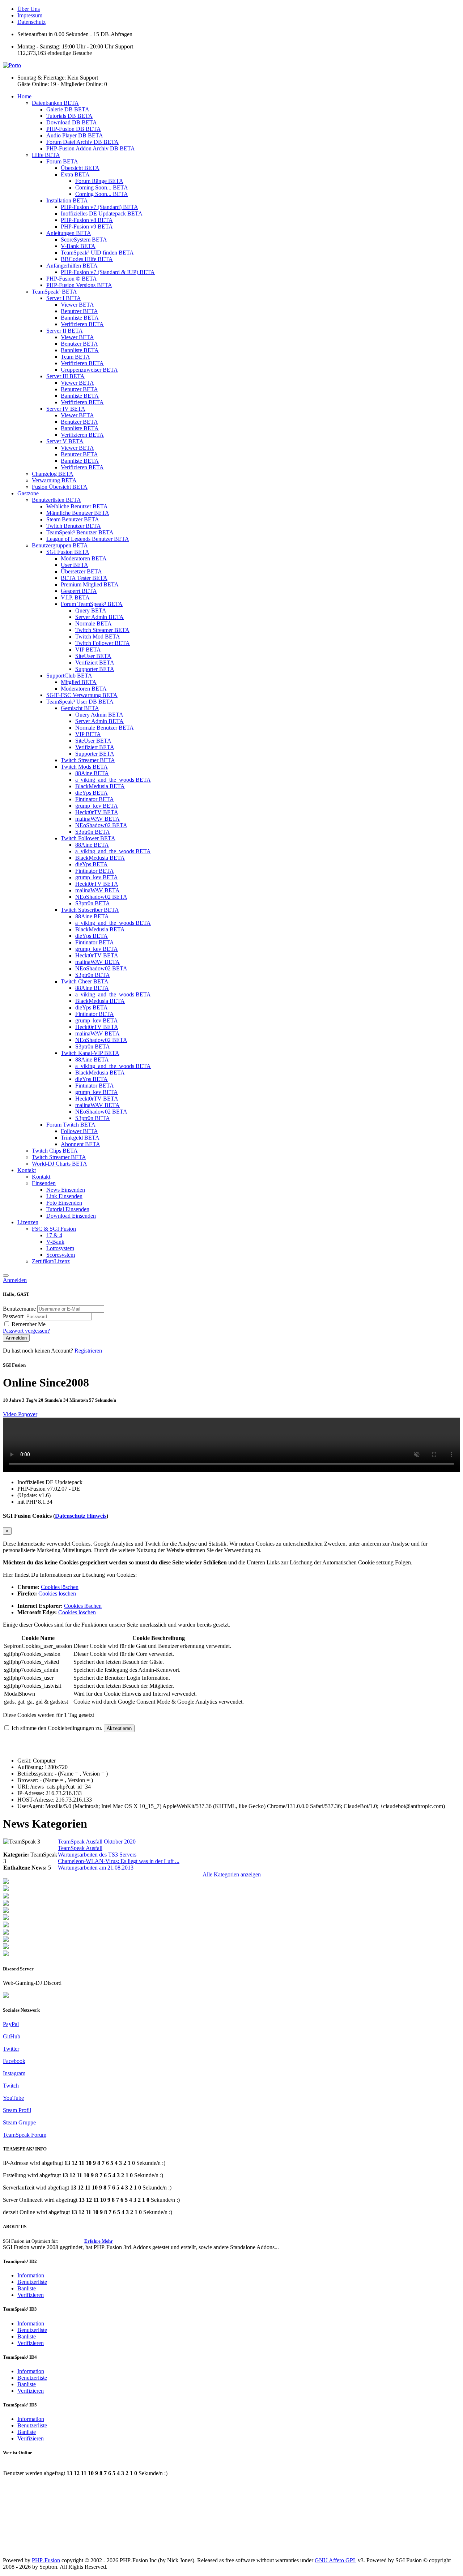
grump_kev (97, 806)
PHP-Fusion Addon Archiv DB (91, 148)
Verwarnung (54, 480)
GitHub (12, 2036)
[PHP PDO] (6, 1904)
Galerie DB (68, 109)
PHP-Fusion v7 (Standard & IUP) (108, 272)
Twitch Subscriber (90, 910)
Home (24, 96)
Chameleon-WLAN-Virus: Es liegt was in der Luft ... (119, 1861)
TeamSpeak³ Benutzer (80, 532)
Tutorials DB (69, 116)
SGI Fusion (68, 552)
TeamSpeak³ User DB (80, 702)
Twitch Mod (98, 636)
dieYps (92, 793)
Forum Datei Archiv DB (82, 142)
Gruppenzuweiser (89, 370)
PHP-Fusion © (72, 279)
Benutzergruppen (60, 545)
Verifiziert (95, 663)
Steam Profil (17, 2110)
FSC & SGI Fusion (54, 1229)
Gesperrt (79, 591)
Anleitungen (69, 233)
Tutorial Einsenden (68, 1209)
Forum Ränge (99, 181)
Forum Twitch (71, 1125)
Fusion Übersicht (60, 487)
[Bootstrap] (6, 1882)
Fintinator (95, 799)
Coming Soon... (102, 187)
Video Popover (20, 1414)
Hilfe (46, 155)
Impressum (30, 15)
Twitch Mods (84, 767)
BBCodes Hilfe (87, 259)
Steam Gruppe (19, 2122)
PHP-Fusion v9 (87, 227)
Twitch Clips (55, 1151)
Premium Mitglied (90, 584)
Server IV (66, 409)
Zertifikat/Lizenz (51, 1261)
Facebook (14, 2061)
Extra (75, 174)
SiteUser (93, 656)
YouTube (13, 2098)
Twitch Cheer (85, 981)
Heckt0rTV (97, 812)
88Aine (92, 773)
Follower (79, 1131)
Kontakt (27, 1170)
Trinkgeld (80, 1138)
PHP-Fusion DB (74, 129)
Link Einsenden (64, 1196)
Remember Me (29, 1324)
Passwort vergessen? (26, 1331)
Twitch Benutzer (74, 526)
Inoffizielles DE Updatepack (102, 213)
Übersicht (80, 168)
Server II (65, 331)
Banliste (27, 2288)
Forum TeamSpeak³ (92, 604)
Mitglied (79, 682)
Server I (64, 298)
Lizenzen (28, 1222)
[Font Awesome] (6, 1889)
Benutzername (20, 1309)
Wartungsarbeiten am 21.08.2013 (96, 1868)
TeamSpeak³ (54, 292)
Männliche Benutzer (78, 513)
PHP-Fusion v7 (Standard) (99, 207)
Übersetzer (81, 571)
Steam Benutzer (73, 519)
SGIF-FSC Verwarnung (82, 695)
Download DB (72, 122)
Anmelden (15, 1280)
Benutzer (79, 311)
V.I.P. (75, 597)
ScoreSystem (84, 240)
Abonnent (80, 1144)
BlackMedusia (100, 786)
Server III (65, 376)
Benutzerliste (32, 2282)
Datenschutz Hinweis (81, 1516)
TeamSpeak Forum (25, 2135)
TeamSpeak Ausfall (80, 1848)
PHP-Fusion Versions (79, 285)
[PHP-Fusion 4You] (6, 1947)
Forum (62, 161)
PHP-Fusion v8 (87, 220)
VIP (88, 650)
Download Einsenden (71, 1216)
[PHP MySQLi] (6, 1896)
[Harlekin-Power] (6, 1954)
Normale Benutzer (105, 728)
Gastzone (28, 493)
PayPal (11, 2024)
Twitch (11, 2086)
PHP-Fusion (46, 2560)
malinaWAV (97, 819)
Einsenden (44, 1183)
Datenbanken (55, 103)
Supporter (95, 669)
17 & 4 (54, 1235)
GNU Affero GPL (335, 2560)
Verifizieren (82, 324)
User (75, 565)
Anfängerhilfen (72, 266)
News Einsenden (66, 1190)
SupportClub (69, 676)
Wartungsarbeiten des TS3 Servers (97, 1855)
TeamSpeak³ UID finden (97, 253)
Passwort (14, 1316)
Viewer (77, 305)
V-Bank (78, 246)
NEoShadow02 (101, 825)
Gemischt (80, 708)
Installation (67, 200)
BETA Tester (84, 578)
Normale (94, 623)
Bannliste (80, 318)
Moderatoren (84, 558)
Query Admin (99, 715)
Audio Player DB (75, 135)
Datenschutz (31, 22)
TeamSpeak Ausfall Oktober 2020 (97, 1842)
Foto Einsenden (64, 1203)
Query (91, 610)
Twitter (11, 2049)
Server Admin (99, 617)
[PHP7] (6, 1911)
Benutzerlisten (56, 500)
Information (31, 2275)
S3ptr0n (93, 832)
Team (75, 357)
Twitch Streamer (102, 630)
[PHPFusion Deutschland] (6, 1940)
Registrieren (88, 1351)
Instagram (14, 2073)
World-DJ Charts (60, 1164)
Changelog (53, 474)
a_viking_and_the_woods (113, 780)
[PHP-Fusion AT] (6, 1933)
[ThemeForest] (6, 1925)
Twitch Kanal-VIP (90, 1053)
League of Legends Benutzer (88, 539)
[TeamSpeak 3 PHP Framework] (6, 1918)
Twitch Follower (103, 643)
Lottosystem (60, 1248)
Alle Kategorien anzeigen (232, 1874)
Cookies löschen (60, 1587)
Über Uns (29, 9)
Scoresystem (61, 1255)
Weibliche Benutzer (77, 506)
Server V (65, 441)
